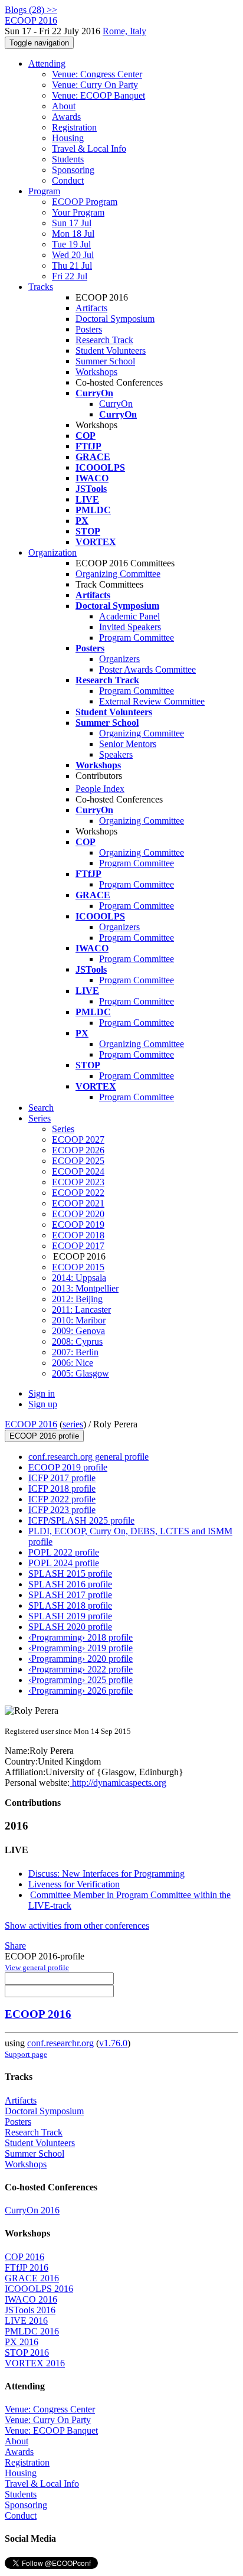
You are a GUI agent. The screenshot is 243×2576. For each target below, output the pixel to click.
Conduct (68, 180)
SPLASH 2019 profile (70, 1616)
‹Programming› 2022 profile (81, 1669)
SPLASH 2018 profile (70, 1605)
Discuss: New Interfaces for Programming (106, 1874)
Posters (89, 329)
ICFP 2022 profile (62, 1499)
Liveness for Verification (74, 1884)
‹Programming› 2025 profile (81, 1680)
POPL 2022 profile (64, 1552)
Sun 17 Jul (72, 223)
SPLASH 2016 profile (70, 1584)
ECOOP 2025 (78, 1161)
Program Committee (137, 638)
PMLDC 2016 (32, 2331)
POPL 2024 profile (64, 1563)
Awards (66, 117)
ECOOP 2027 (78, 1139)
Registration (74, 127)
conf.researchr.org (60, 2043)
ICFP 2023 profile (62, 1510)
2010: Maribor (79, 1320)
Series (63, 1129)
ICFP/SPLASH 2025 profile (81, 1520)
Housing (68, 138)
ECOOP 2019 (78, 1225)
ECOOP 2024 (78, 1171)
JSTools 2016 (30, 2310)
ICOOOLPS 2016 (39, 2289)
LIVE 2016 (26, 2321)
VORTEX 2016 (35, 2363)
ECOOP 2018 (78, 1235)
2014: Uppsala (79, 1278)
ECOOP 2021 (78, 1203)
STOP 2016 (27, 2352)
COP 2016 (24, 2257)
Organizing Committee (118, 574)
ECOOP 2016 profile (44, 1436)
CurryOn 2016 (32, 2210)
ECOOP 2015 (78, 1267)
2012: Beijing (77, 1299)
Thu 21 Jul (72, 265)
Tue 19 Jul (71, 244)
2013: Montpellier (85, 1288)
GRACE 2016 (32, 2278)
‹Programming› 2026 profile (81, 1690)
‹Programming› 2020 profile (81, 1659)
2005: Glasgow (81, 1373)
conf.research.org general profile (88, 1457)
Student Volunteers (111, 350)
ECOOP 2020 (78, 1214)
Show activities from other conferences (77, 1926)
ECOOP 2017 (78, 1246)
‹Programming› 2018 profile (81, 1637)
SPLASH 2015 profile (70, 1574)
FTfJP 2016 (27, 2267)
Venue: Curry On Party (95, 85)
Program (44, 191)
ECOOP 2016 (31, 1424)
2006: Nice (73, 1363)
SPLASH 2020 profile (70, 1627)
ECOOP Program (85, 202)
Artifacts (91, 308)
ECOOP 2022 (78, 1193)
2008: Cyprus (77, 1341)
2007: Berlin (75, 1352)
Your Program (78, 212)
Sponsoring (73, 170)
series (73, 1424)
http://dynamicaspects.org (118, 1783)
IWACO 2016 (31, 2299)
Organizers (119, 659)
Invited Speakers (130, 627)
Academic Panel (129, 616)
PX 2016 (22, 2342)
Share (15, 1946)
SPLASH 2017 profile (70, 1595)
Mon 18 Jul (73, 234)
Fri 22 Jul (70, 276)
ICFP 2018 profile (62, 1488)
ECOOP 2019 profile (68, 1467)
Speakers (116, 754)
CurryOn (116, 404)
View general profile (37, 1967)
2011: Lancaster (81, 1310)
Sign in (42, 1393)
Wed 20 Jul (73, 255)
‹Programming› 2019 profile (81, 1648)
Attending (47, 63)
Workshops (96, 372)
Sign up (43, 1404)
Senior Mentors (128, 744)
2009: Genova (78, 1331)
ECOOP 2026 (78, 1150)
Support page (26, 2054)
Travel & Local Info (89, 149)
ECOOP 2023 (78, 1182)
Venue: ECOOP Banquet (98, 95)
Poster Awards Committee (147, 669)
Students (68, 159)
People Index (100, 789)
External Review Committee (152, 701)
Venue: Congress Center (97, 74)
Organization (52, 552)
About (64, 106)
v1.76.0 (113, 2043)
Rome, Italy (124, 31)
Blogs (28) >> (31, 10)
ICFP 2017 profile (62, 1478)
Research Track (104, 340)
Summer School (105, 361)
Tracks (41, 287)
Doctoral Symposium (115, 319)
